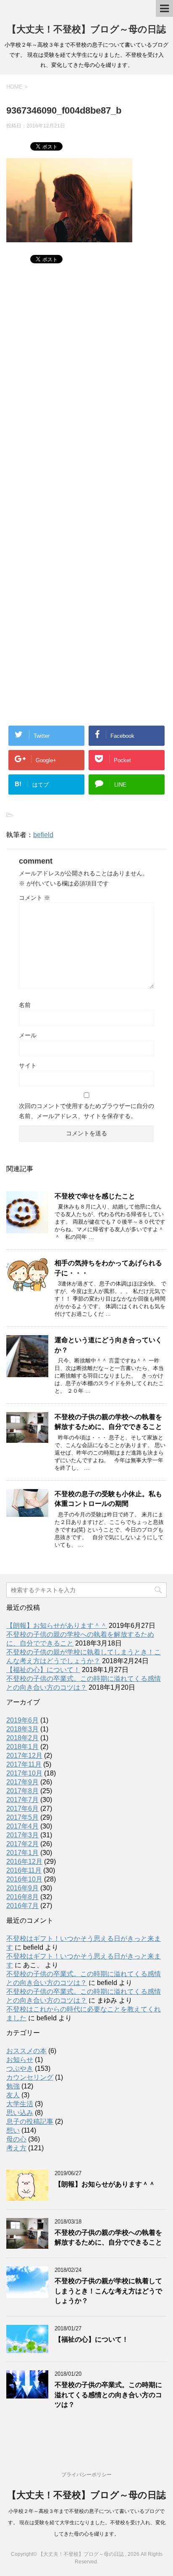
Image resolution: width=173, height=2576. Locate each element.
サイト (28, 1065)
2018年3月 (22, 1729)
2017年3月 (22, 1835)
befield (43, 835)
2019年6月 (22, 1720)
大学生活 (20, 2104)
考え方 (16, 2148)
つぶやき (20, 2068)
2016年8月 (22, 1897)
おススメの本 (26, 2051)
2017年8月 (22, 1791)
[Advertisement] (86, 389)
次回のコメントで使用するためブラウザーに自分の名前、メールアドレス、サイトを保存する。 (86, 1111)
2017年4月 (22, 1826)
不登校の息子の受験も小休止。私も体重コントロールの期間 (108, 1499)
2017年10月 (24, 1773)
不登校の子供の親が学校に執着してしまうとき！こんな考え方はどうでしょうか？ (108, 2291)
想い (13, 2130)
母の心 (16, 2139)
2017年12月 (24, 1756)
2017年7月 (22, 1800)
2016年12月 (24, 1862)
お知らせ (20, 2060)
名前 (25, 1005)
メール (28, 1035)
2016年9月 (22, 1888)
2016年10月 (24, 1879)
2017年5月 (22, 1817)
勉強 (13, 2086)
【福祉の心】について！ (43, 1670)
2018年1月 (22, 1747)
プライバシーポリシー (86, 2475)
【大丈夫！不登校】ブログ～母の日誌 (86, 29)
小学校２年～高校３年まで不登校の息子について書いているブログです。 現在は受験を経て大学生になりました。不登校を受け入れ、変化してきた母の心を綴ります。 (87, 2523)
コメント (34, 898)
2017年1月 (22, 1853)
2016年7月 (22, 1906)
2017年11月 (24, 1764)
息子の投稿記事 (30, 2121)
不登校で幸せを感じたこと (95, 1196)
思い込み (20, 2113)
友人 (13, 2095)
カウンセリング (30, 2077)
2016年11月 (24, 1870)
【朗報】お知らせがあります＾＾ (57, 1626)
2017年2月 (22, 1844)
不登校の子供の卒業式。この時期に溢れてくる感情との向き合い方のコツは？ (108, 2395)
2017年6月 (22, 1809)
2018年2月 (22, 1738)
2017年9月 (22, 1782)
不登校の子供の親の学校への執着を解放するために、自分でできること (108, 1422)
